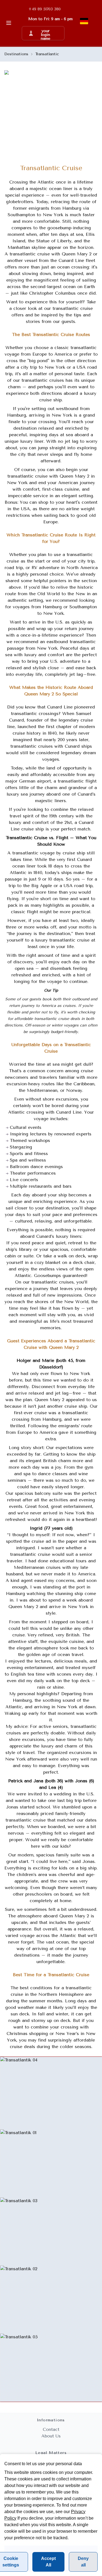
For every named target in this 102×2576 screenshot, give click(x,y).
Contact (51, 2429)
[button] (43, 33)
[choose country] (84, 21)
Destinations (16, 54)
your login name (46, 33)
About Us (51, 2436)
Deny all (83, 2562)
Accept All (48, 2562)
